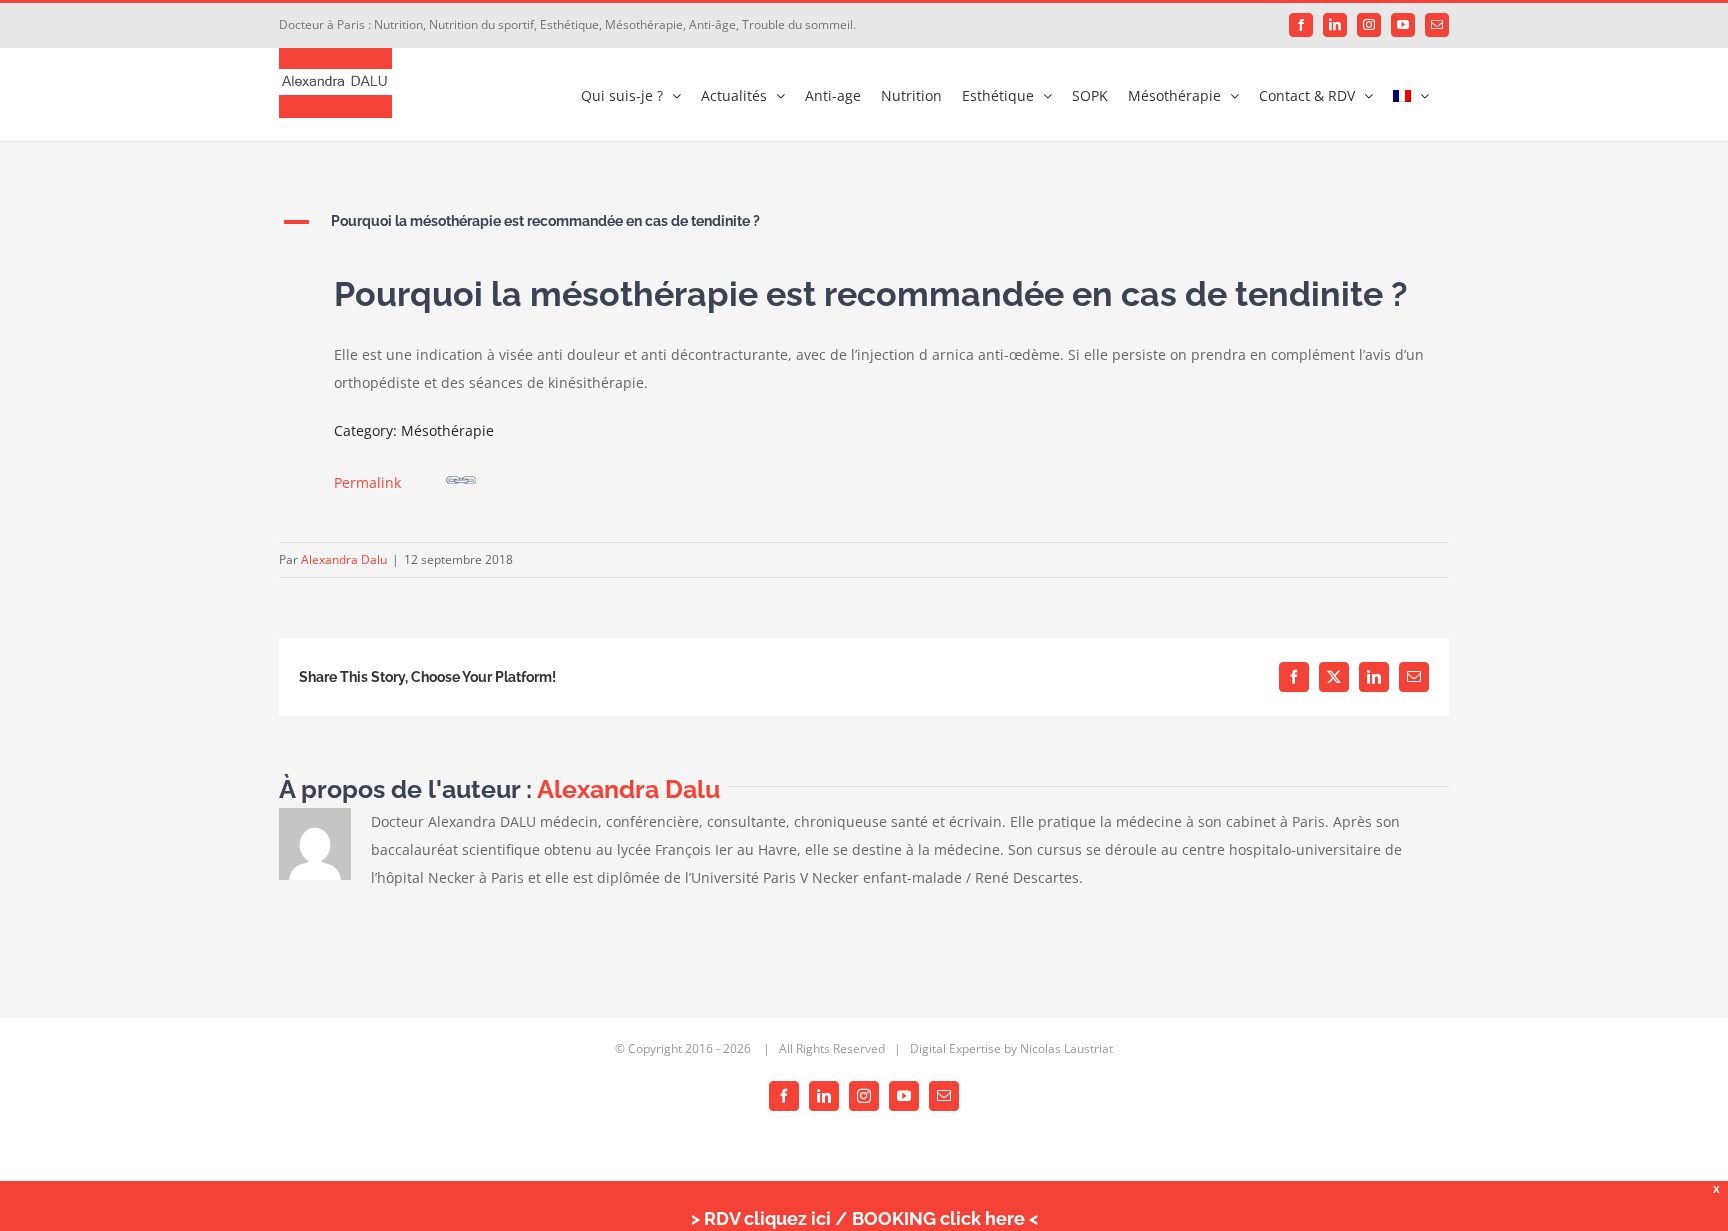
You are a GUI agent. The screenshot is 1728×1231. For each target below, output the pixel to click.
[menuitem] (1411, 94)
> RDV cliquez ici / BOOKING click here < (864, 1218)
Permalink (367, 482)
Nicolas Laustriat (1066, 1048)
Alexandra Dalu (344, 559)
